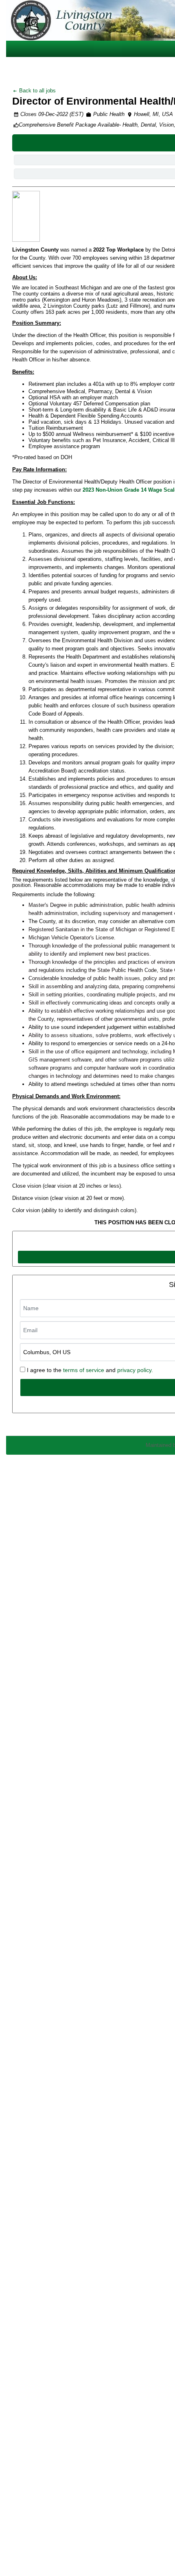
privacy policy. (135, 1370)
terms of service (84, 1370)
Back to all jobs (37, 91)
